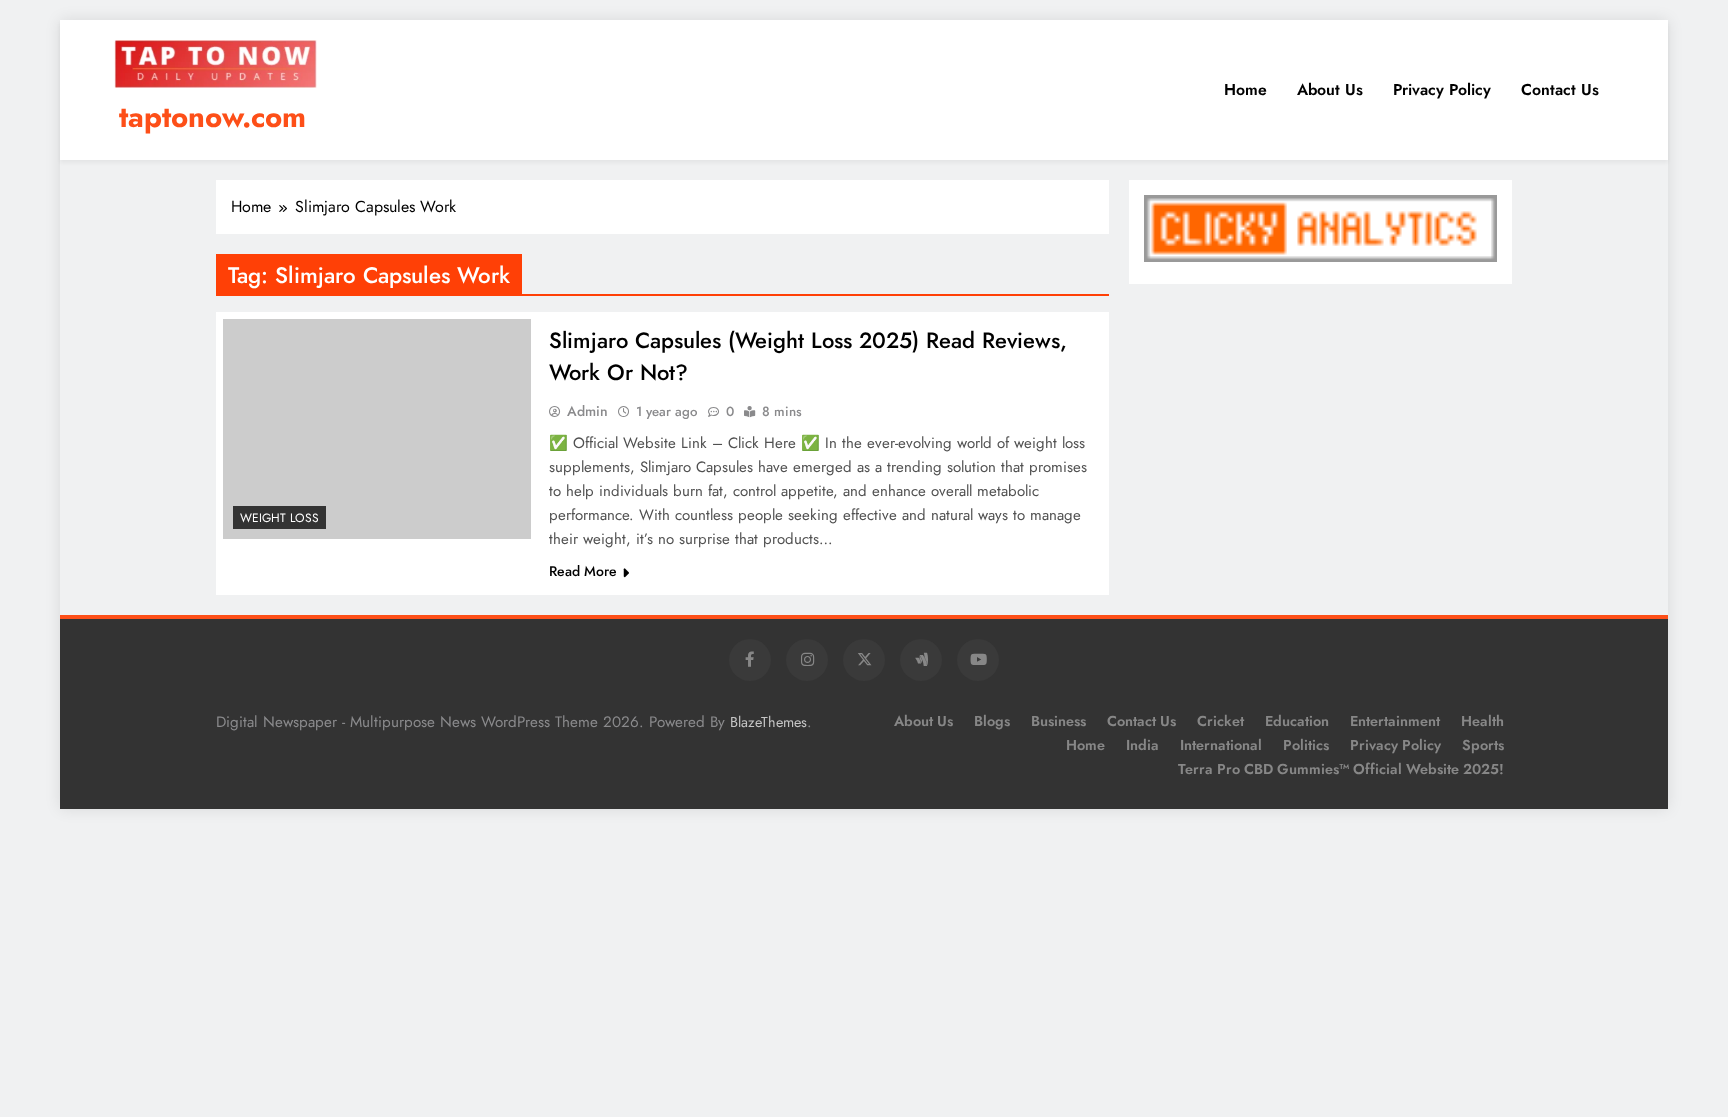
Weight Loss (279, 518)
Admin (587, 411)
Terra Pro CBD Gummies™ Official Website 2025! (1341, 769)
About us (1330, 89)
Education (1297, 721)
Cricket (1220, 721)
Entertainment (1395, 721)
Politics (1306, 745)
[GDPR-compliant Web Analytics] (1320, 256)
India (1142, 745)
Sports (1483, 745)
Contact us (1560, 89)
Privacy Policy (1442, 89)
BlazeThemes (768, 722)
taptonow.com (212, 117)
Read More (583, 571)
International (1221, 745)
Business (1058, 721)
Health (1482, 721)
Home (1245, 89)
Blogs (992, 721)
